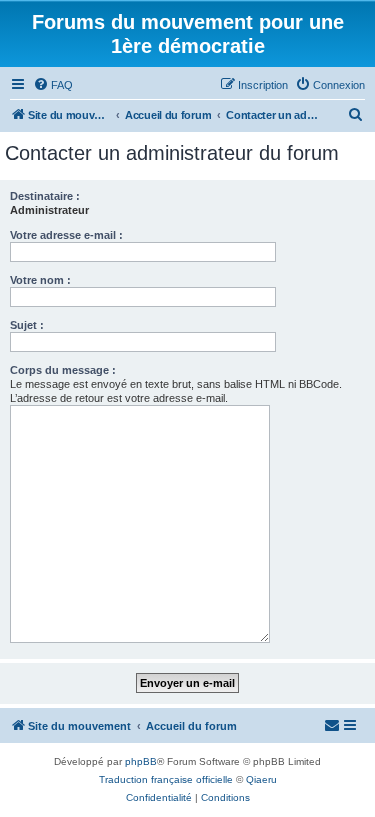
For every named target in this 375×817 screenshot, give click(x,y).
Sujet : (27, 325)
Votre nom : (40, 280)
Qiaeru (261, 779)
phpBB (141, 761)
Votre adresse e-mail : (66, 235)
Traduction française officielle (166, 779)
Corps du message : (63, 370)
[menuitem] (53, 85)
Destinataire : (45, 196)
